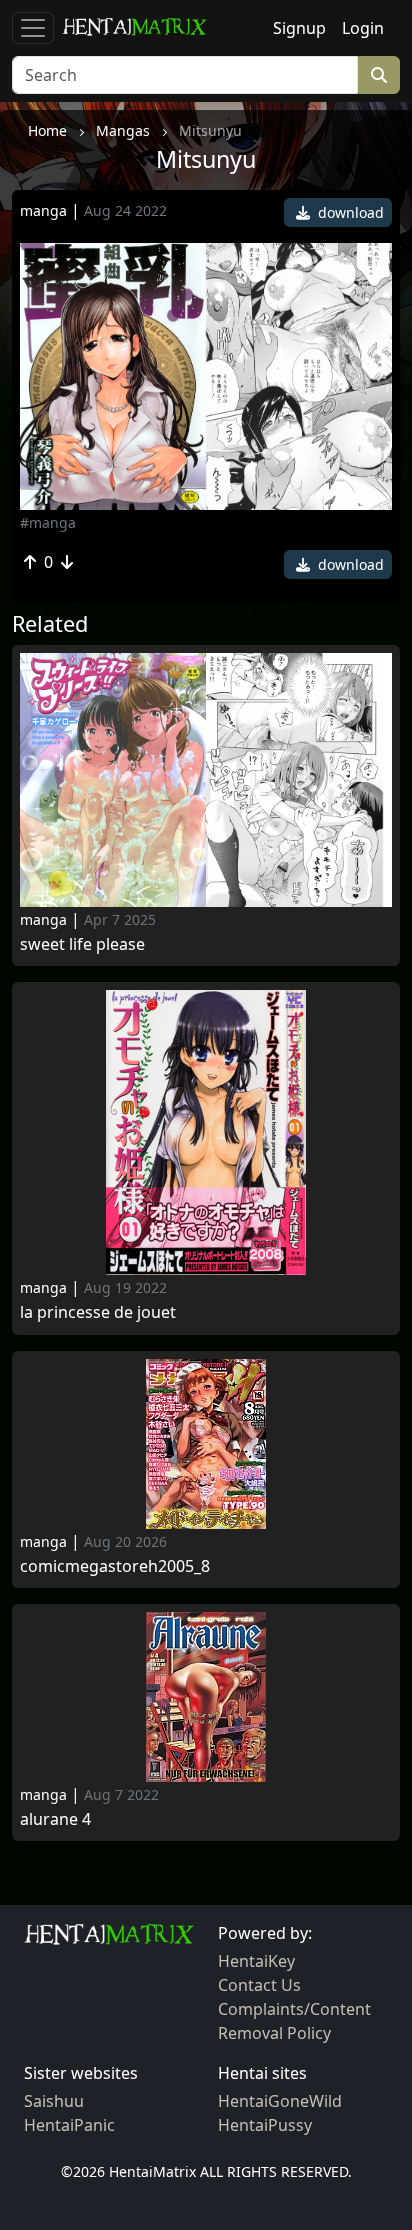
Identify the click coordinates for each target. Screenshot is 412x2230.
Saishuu (54, 2101)
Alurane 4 (55, 1819)
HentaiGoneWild (280, 2101)
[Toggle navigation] (33, 28)
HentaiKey (256, 1961)
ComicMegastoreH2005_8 (115, 1566)
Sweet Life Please (82, 944)
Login (363, 28)
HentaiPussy (265, 2125)
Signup (299, 28)
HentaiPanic (69, 2125)
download (349, 212)
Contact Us (259, 1985)
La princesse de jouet (98, 1312)
